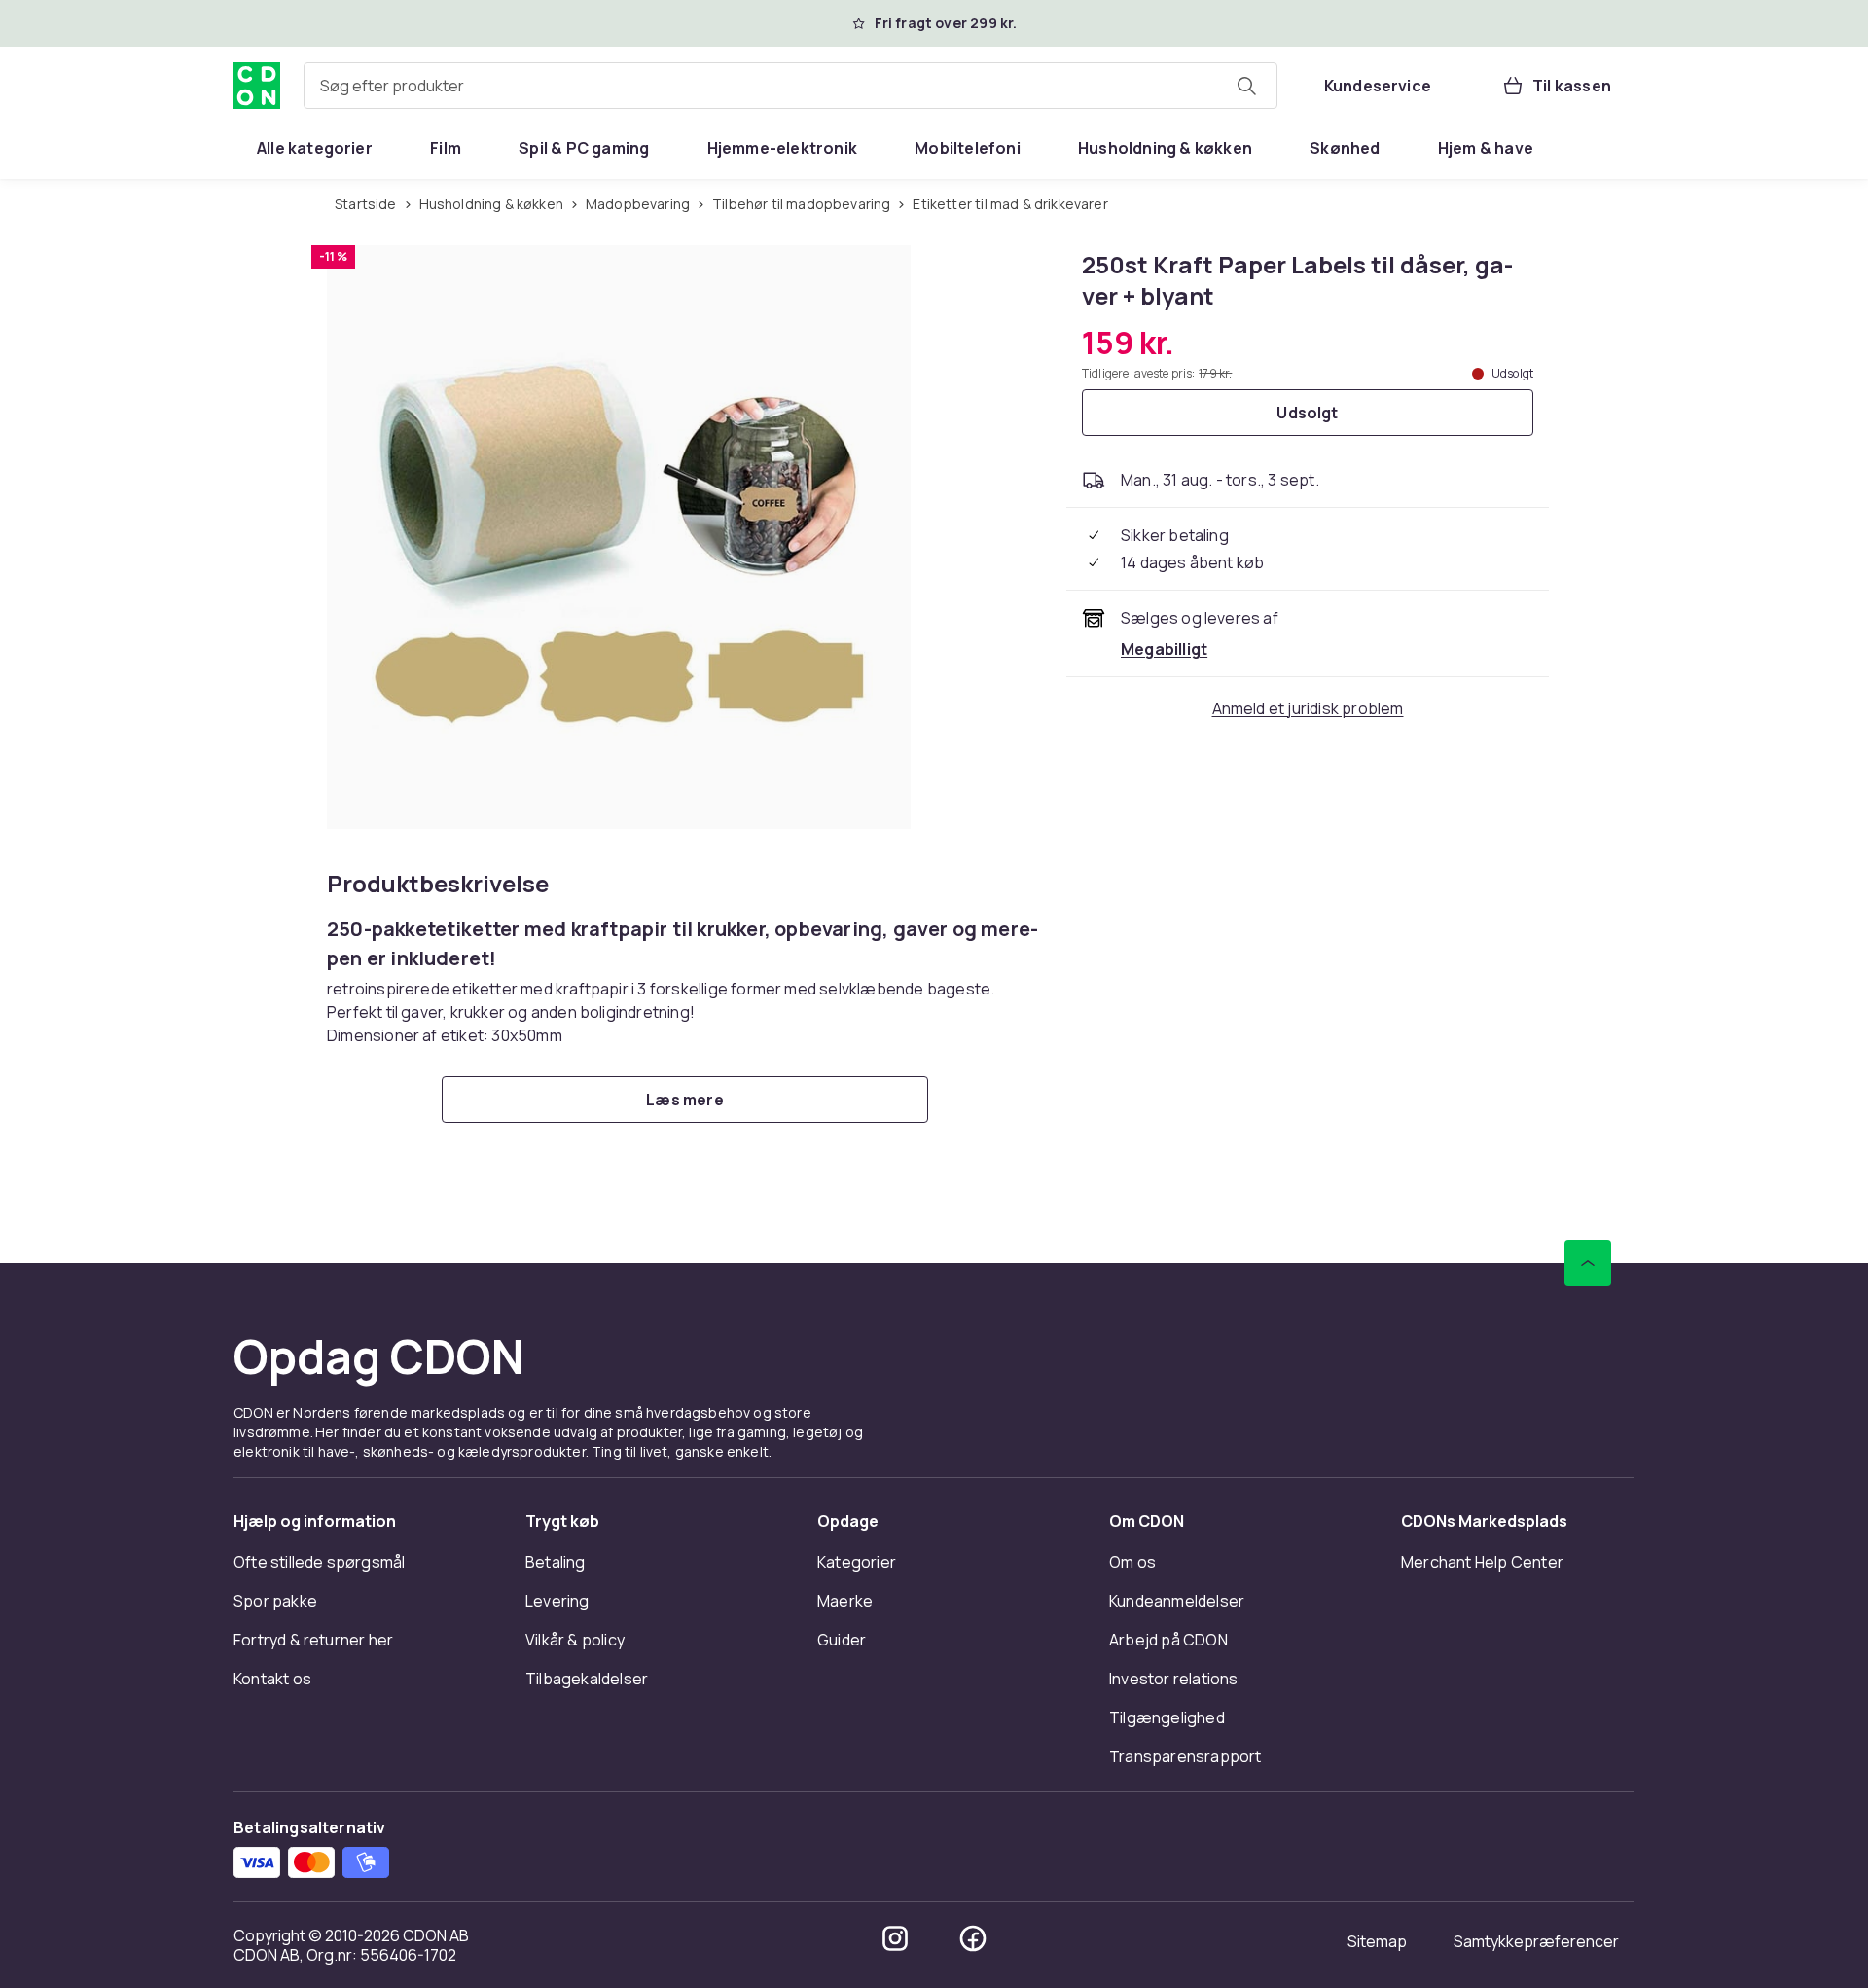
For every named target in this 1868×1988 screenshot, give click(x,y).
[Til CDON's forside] (257, 86)
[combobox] (790, 86)
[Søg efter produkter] (1246, 86)
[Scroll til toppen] (1588, 1263)
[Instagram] (895, 1938)
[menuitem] (315, 148)
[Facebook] (973, 1938)
